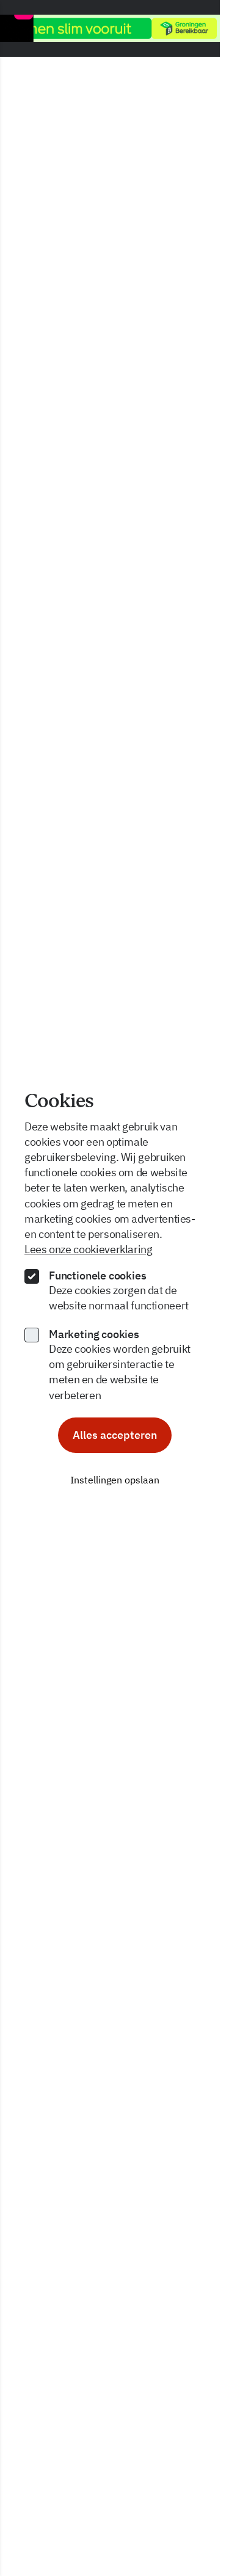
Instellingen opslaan (115, 1480)
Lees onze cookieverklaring (89, 1249)
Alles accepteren (115, 1435)
